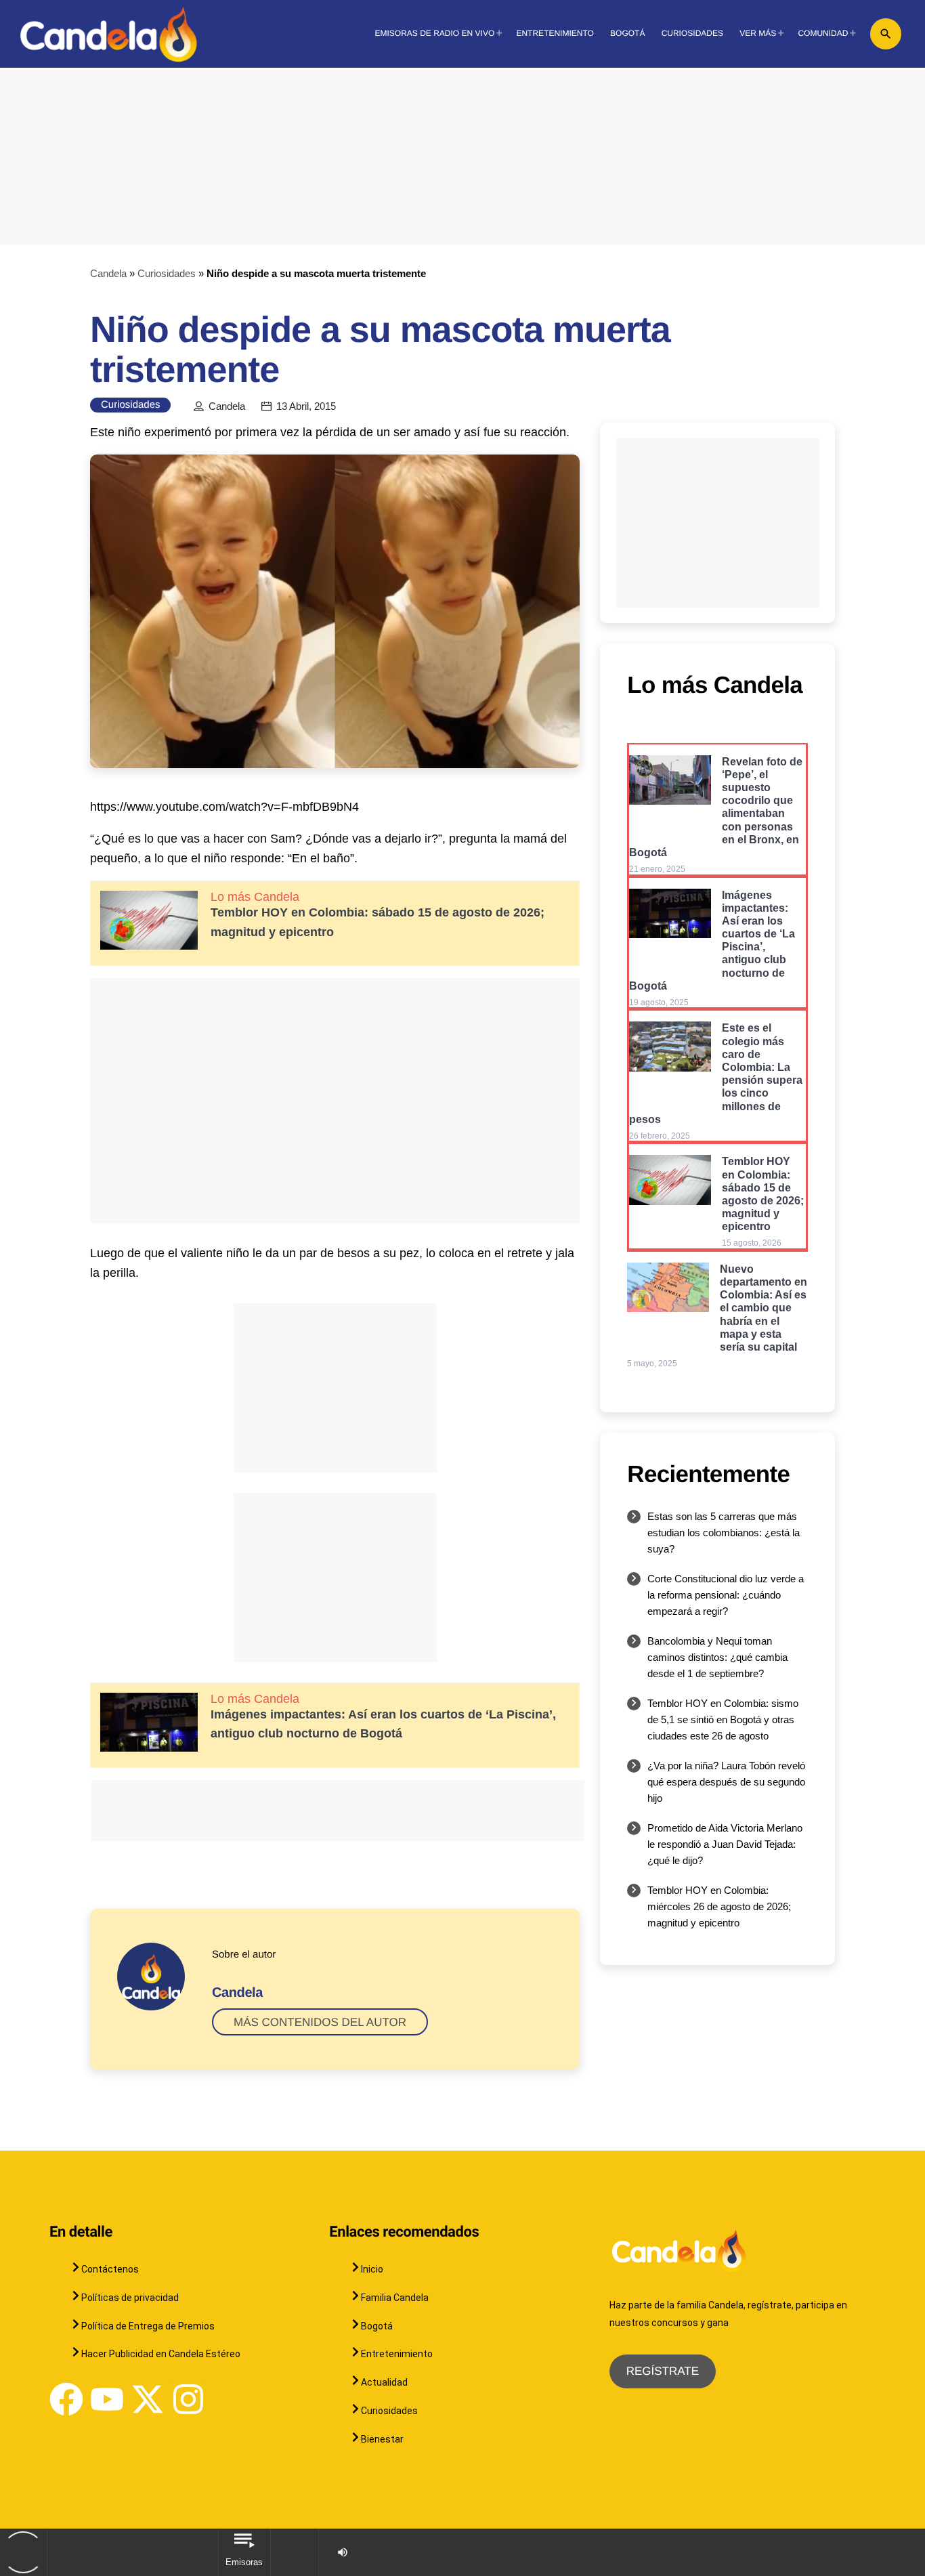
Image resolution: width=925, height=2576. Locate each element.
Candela (108, 273)
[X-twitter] (148, 2399)
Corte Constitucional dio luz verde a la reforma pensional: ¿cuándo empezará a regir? (726, 1595)
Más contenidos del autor (320, 2022)
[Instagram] (188, 2399)
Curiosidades (167, 273)
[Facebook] (66, 2399)
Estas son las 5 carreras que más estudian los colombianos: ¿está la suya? (724, 1533)
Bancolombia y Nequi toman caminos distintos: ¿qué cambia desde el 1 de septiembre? (717, 1657)
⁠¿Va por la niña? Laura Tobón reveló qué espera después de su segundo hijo (726, 1782)
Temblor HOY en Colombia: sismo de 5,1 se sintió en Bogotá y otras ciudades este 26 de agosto (723, 1719)
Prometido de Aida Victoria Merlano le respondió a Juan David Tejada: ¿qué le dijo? (725, 1844)
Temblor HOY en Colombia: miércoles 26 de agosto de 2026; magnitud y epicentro (719, 1906)
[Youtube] (107, 2399)
